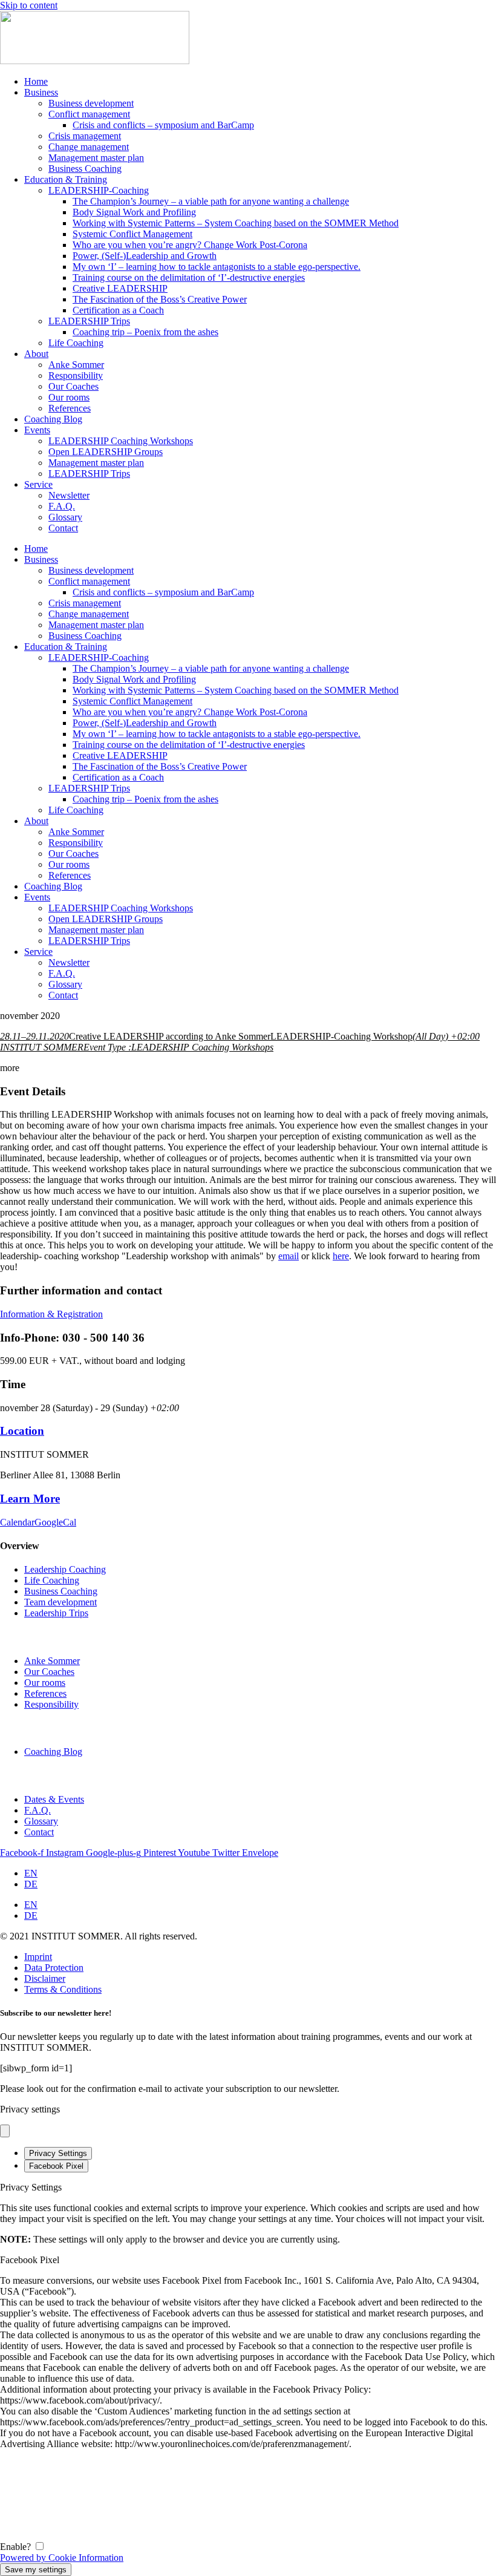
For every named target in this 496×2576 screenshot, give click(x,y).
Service (38, 484)
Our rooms (69, 397)
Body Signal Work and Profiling (134, 212)
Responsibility (76, 375)
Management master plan (96, 158)
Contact (63, 528)
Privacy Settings (58, 2153)
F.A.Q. (62, 506)
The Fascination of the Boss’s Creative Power (160, 299)
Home (36, 81)
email (289, 1256)
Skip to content (29, 5)
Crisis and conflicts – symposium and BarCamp (163, 125)
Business (41, 92)
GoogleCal (55, 1522)
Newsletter (69, 495)
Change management (89, 147)
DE (31, 1884)
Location (22, 1431)
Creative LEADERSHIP (120, 288)
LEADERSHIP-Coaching (99, 190)
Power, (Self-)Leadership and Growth (145, 256)
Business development (91, 103)
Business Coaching (85, 169)
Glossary (65, 517)
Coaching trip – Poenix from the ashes (145, 332)
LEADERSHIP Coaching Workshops (121, 441)
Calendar (17, 1522)
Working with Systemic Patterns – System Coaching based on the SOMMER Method (236, 223)
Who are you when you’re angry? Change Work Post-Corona (190, 245)
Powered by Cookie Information (62, 2558)
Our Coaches (73, 386)
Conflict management (89, 114)
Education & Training (66, 179)
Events (37, 430)
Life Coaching (76, 343)
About (36, 354)
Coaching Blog (53, 419)
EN (31, 1873)
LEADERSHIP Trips (89, 321)
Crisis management (85, 136)
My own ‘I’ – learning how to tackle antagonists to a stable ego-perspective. (217, 267)
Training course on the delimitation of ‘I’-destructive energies (189, 277)
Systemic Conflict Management (132, 234)
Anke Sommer (76, 365)
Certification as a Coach (118, 310)
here (341, 1256)
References (70, 408)
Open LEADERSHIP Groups (106, 452)
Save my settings (36, 2570)
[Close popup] (5, 2131)
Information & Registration (51, 1314)
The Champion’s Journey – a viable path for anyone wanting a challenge (211, 201)
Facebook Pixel (56, 2166)
